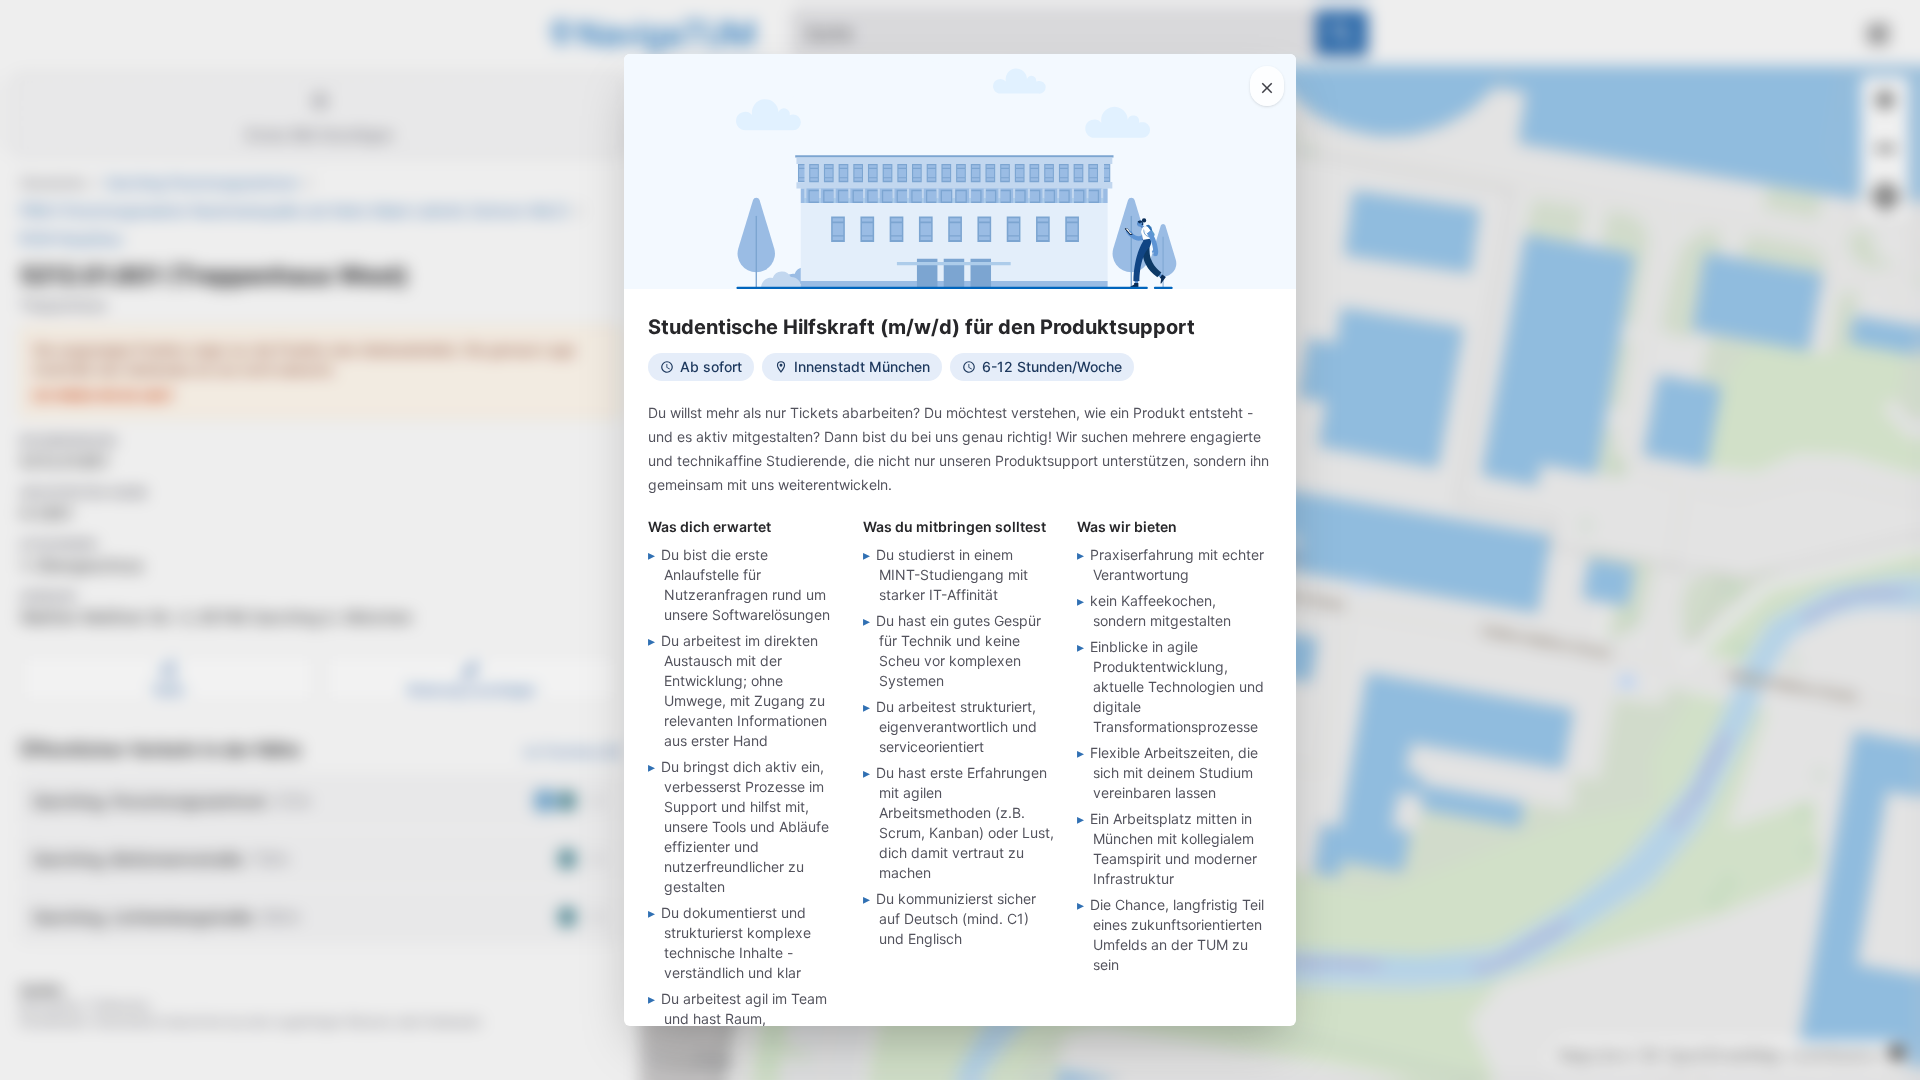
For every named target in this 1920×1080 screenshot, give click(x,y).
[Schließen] (1267, 86)
